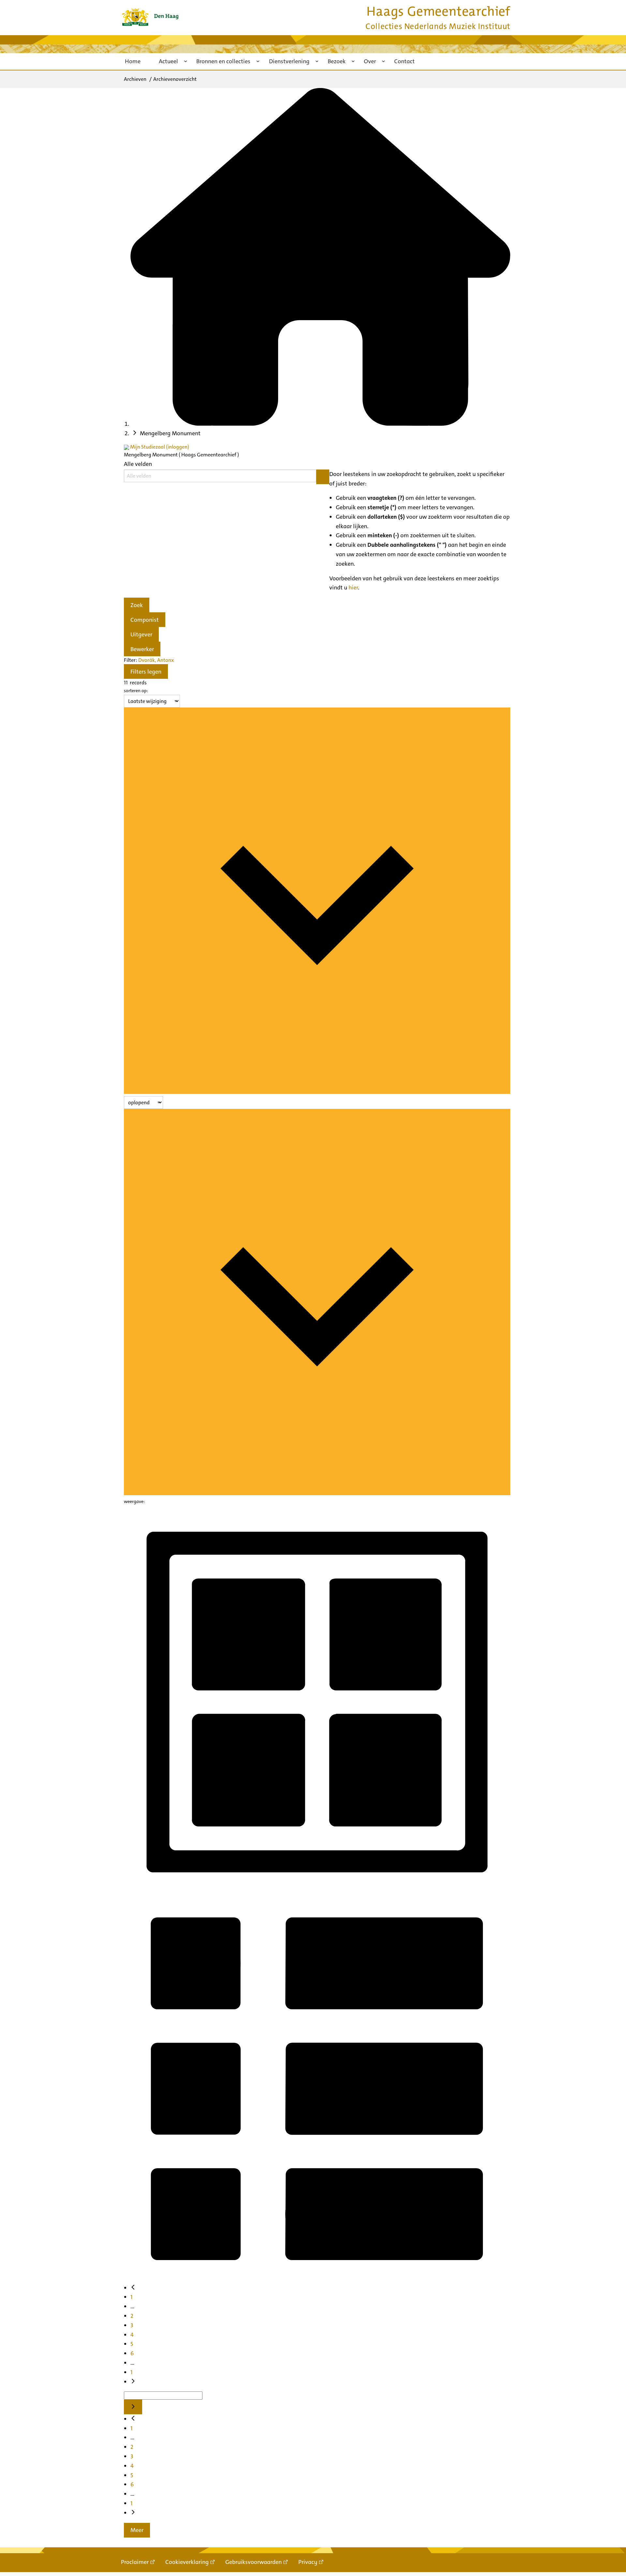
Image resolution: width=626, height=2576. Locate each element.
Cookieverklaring (187, 2562)
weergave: (134, 1501)
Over (370, 61)
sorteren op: (136, 691)
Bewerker (142, 649)
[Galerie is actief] (317, 1891)
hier (353, 588)
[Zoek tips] (323, 477)
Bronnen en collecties (223, 61)
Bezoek (337, 61)
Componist (145, 620)
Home (133, 61)
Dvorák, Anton (155, 660)
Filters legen (146, 672)
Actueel (168, 61)
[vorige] (133, 2288)
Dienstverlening (289, 61)
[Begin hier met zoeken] (320, 424)
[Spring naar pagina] (133, 2407)
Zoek (137, 605)
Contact (404, 61)
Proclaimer (135, 2562)
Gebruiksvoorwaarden (253, 2562)
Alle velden (138, 464)
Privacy (308, 2562)
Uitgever (141, 634)
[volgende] (133, 2382)
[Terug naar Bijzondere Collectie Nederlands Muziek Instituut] (150, 17)
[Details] (317, 2279)
